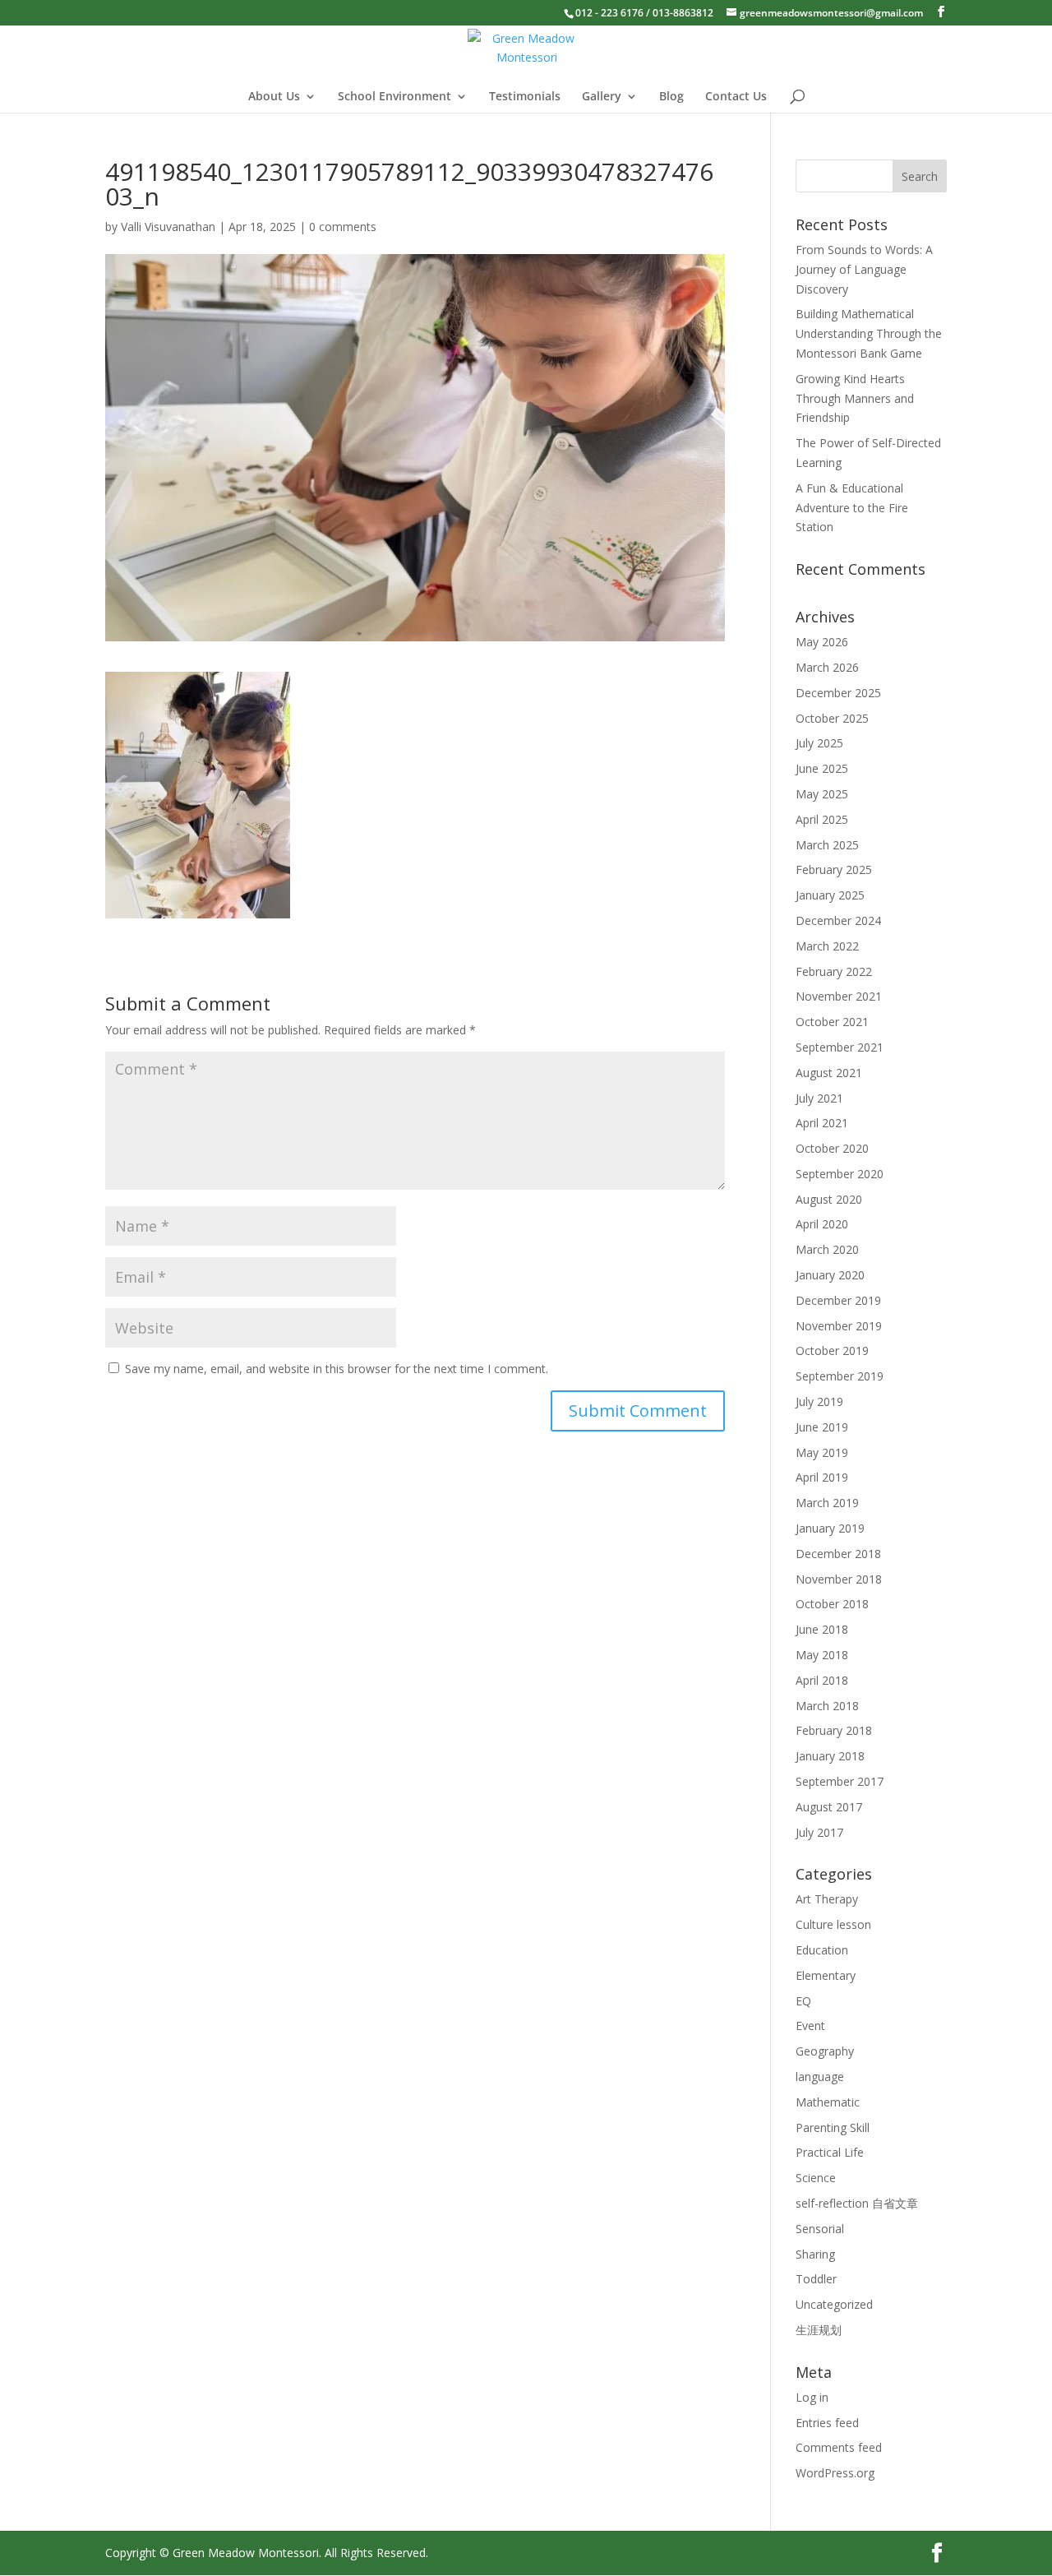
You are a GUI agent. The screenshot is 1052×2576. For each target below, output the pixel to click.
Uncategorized (834, 2304)
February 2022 (834, 971)
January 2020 (830, 1275)
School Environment (394, 97)
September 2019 (840, 1376)
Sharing (815, 2254)
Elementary (826, 1975)
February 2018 (834, 1730)
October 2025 (832, 718)
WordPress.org (835, 2473)
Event (810, 2026)
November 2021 (839, 996)
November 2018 (839, 1579)
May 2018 (822, 1655)
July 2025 (819, 743)
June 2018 (822, 1629)
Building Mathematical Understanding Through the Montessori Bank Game (869, 333)
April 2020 (822, 1224)
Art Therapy (827, 1899)
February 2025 (834, 869)
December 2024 (838, 920)
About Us (274, 97)
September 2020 (840, 1174)
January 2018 (830, 1756)
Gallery (602, 97)
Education (822, 1950)
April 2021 (822, 1123)
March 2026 (827, 667)
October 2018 (832, 1604)
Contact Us (736, 97)
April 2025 (822, 819)
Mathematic (828, 2102)
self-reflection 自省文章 (857, 2203)
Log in (812, 2397)
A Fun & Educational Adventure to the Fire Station (852, 508)
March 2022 (827, 946)
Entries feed (827, 2423)
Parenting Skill (833, 2127)
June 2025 (822, 768)
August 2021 (829, 1073)
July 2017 (819, 1832)
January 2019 (830, 1528)
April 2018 (822, 1680)
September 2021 (840, 1047)
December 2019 (838, 1300)
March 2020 (827, 1249)
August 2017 (829, 1807)
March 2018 (827, 1706)
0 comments (343, 227)
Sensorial (820, 2229)
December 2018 (838, 1554)
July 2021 (819, 1098)
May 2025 (822, 794)
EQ (803, 2001)
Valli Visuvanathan (168, 227)
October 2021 (832, 1022)
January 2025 (830, 895)
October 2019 (832, 1350)
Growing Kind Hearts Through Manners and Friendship (855, 398)
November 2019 (839, 1326)
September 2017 (840, 1781)
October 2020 (832, 1148)
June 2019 (822, 1427)
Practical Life (830, 2152)
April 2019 (822, 1477)
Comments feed (839, 2447)
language (820, 2077)
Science (816, 2178)
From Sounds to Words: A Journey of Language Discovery (864, 269)
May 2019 (822, 1452)
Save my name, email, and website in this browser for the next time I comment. (337, 1369)
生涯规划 (819, 2330)
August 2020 (829, 1199)
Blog (671, 97)
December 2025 (838, 693)
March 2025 (827, 845)
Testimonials (525, 97)
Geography (825, 2051)
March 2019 (827, 1503)
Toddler (816, 2279)
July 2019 (819, 1401)
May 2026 (822, 642)
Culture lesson (833, 1924)
